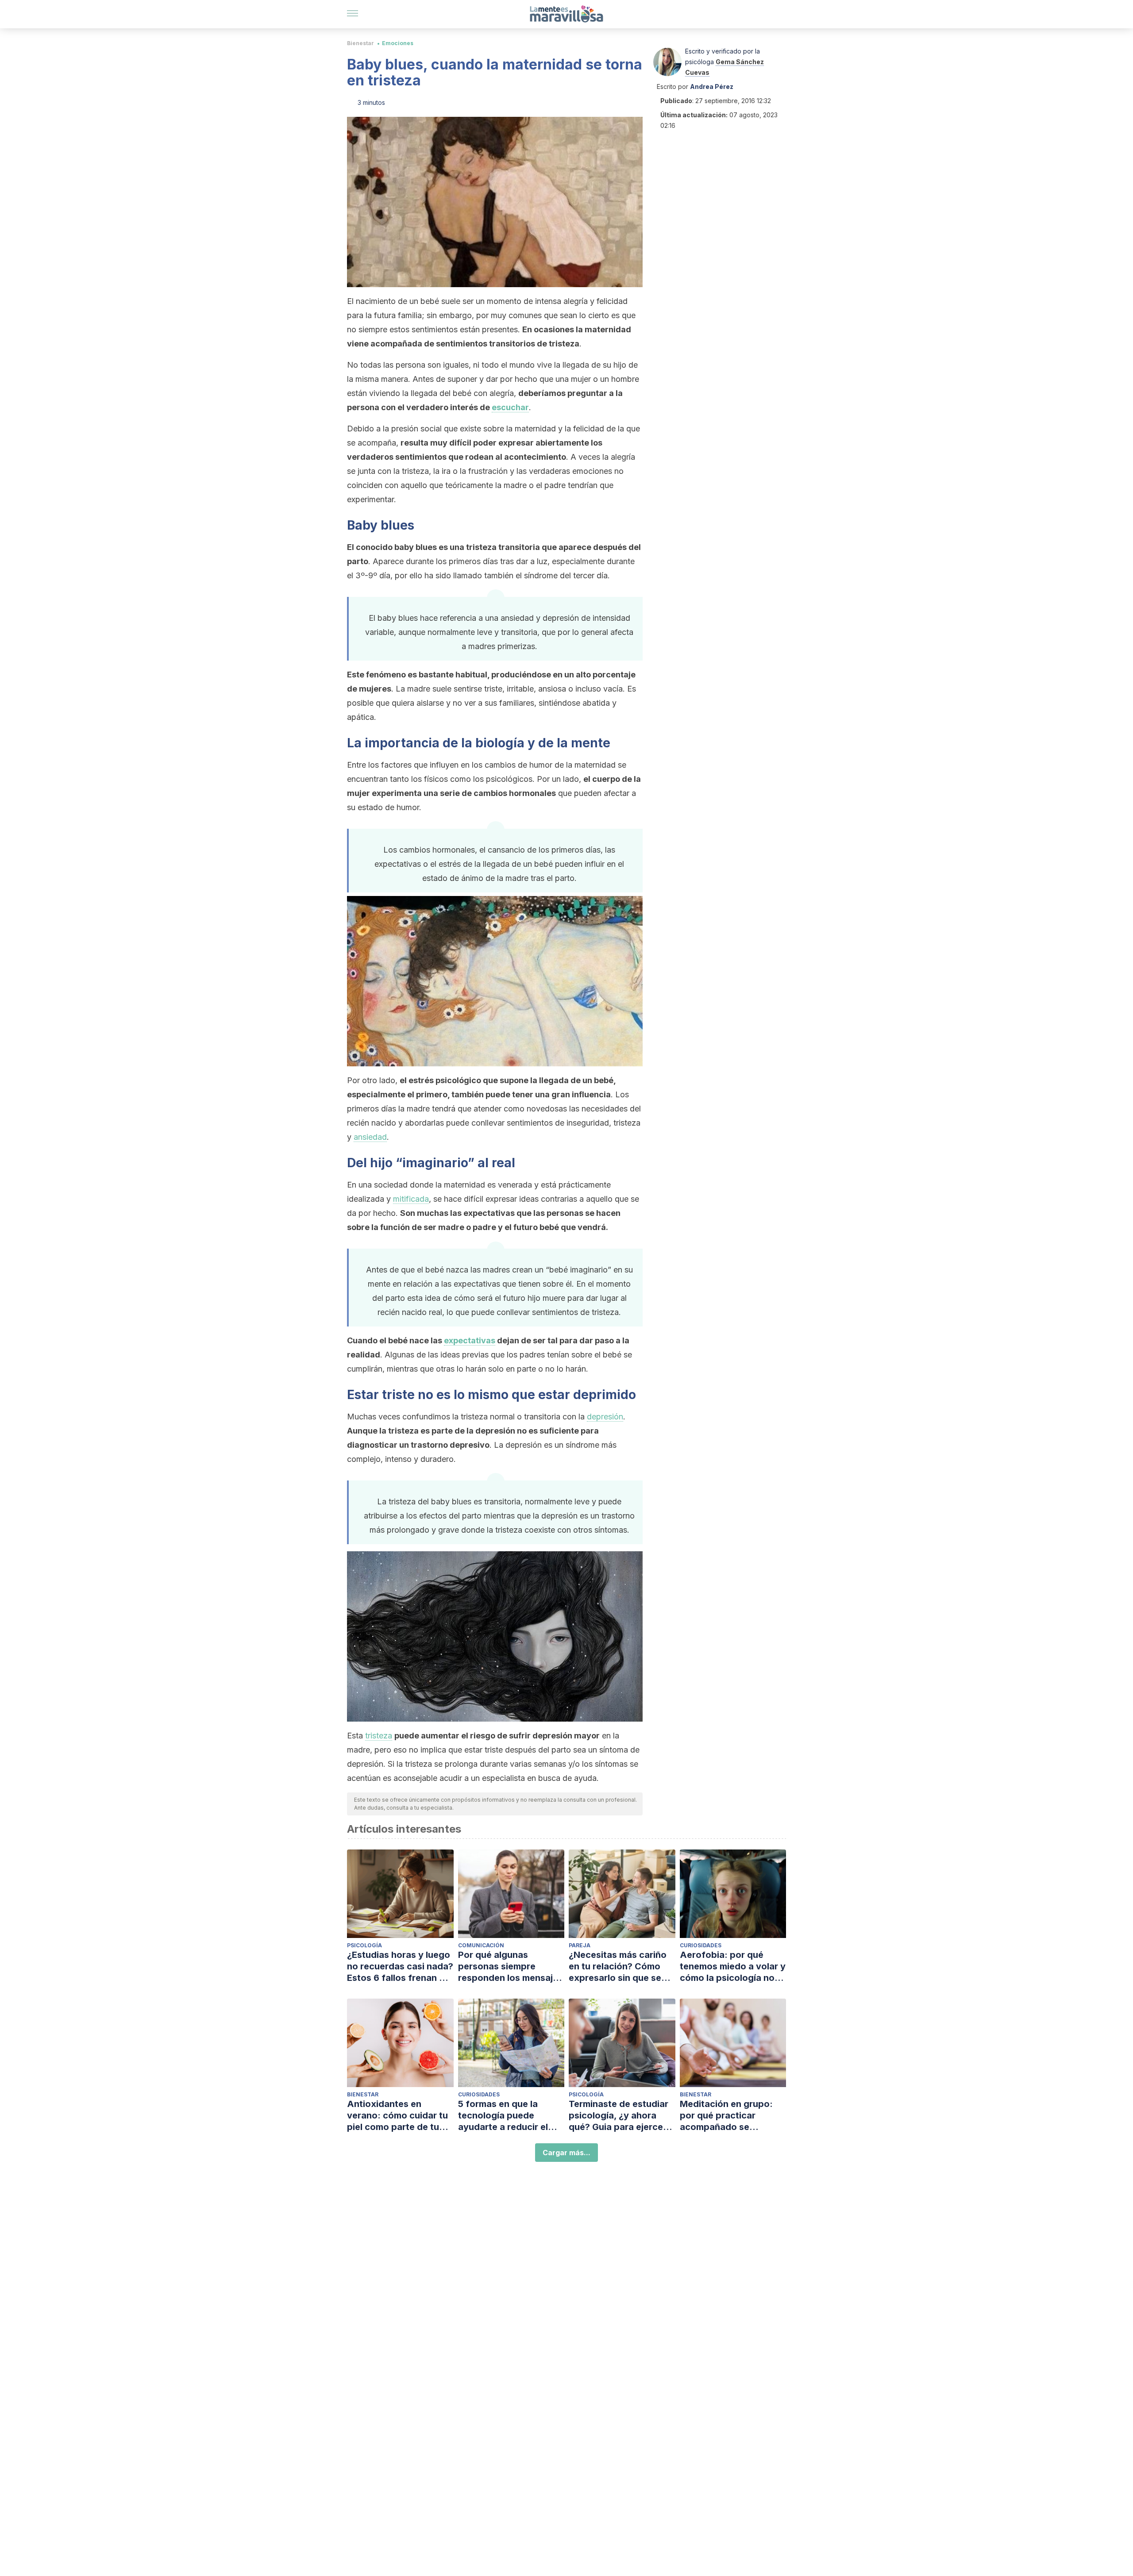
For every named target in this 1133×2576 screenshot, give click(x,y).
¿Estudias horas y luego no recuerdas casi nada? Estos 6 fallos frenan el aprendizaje (400, 1967)
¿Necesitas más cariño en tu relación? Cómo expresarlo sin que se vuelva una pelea (618, 1967)
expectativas (470, 1340)
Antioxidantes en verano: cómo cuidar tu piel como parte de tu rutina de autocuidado (397, 2116)
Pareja (580, 1945)
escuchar (510, 407)
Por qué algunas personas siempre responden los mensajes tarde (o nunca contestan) (511, 1967)
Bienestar (360, 43)
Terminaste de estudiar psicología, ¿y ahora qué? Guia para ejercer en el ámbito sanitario (619, 2116)
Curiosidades (701, 1945)
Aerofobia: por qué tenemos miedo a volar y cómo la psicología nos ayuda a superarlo (733, 1967)
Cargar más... (566, 2153)
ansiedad (370, 1137)
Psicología (364, 1945)
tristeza (379, 1736)
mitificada (411, 1199)
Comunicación (481, 1945)
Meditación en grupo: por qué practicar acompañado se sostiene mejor (726, 2116)
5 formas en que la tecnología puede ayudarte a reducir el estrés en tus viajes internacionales (503, 2116)
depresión (605, 1417)
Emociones (398, 43)
